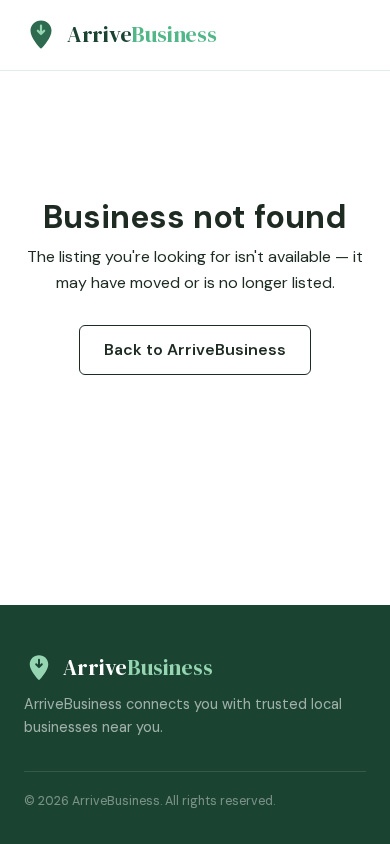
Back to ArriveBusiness (195, 349)
